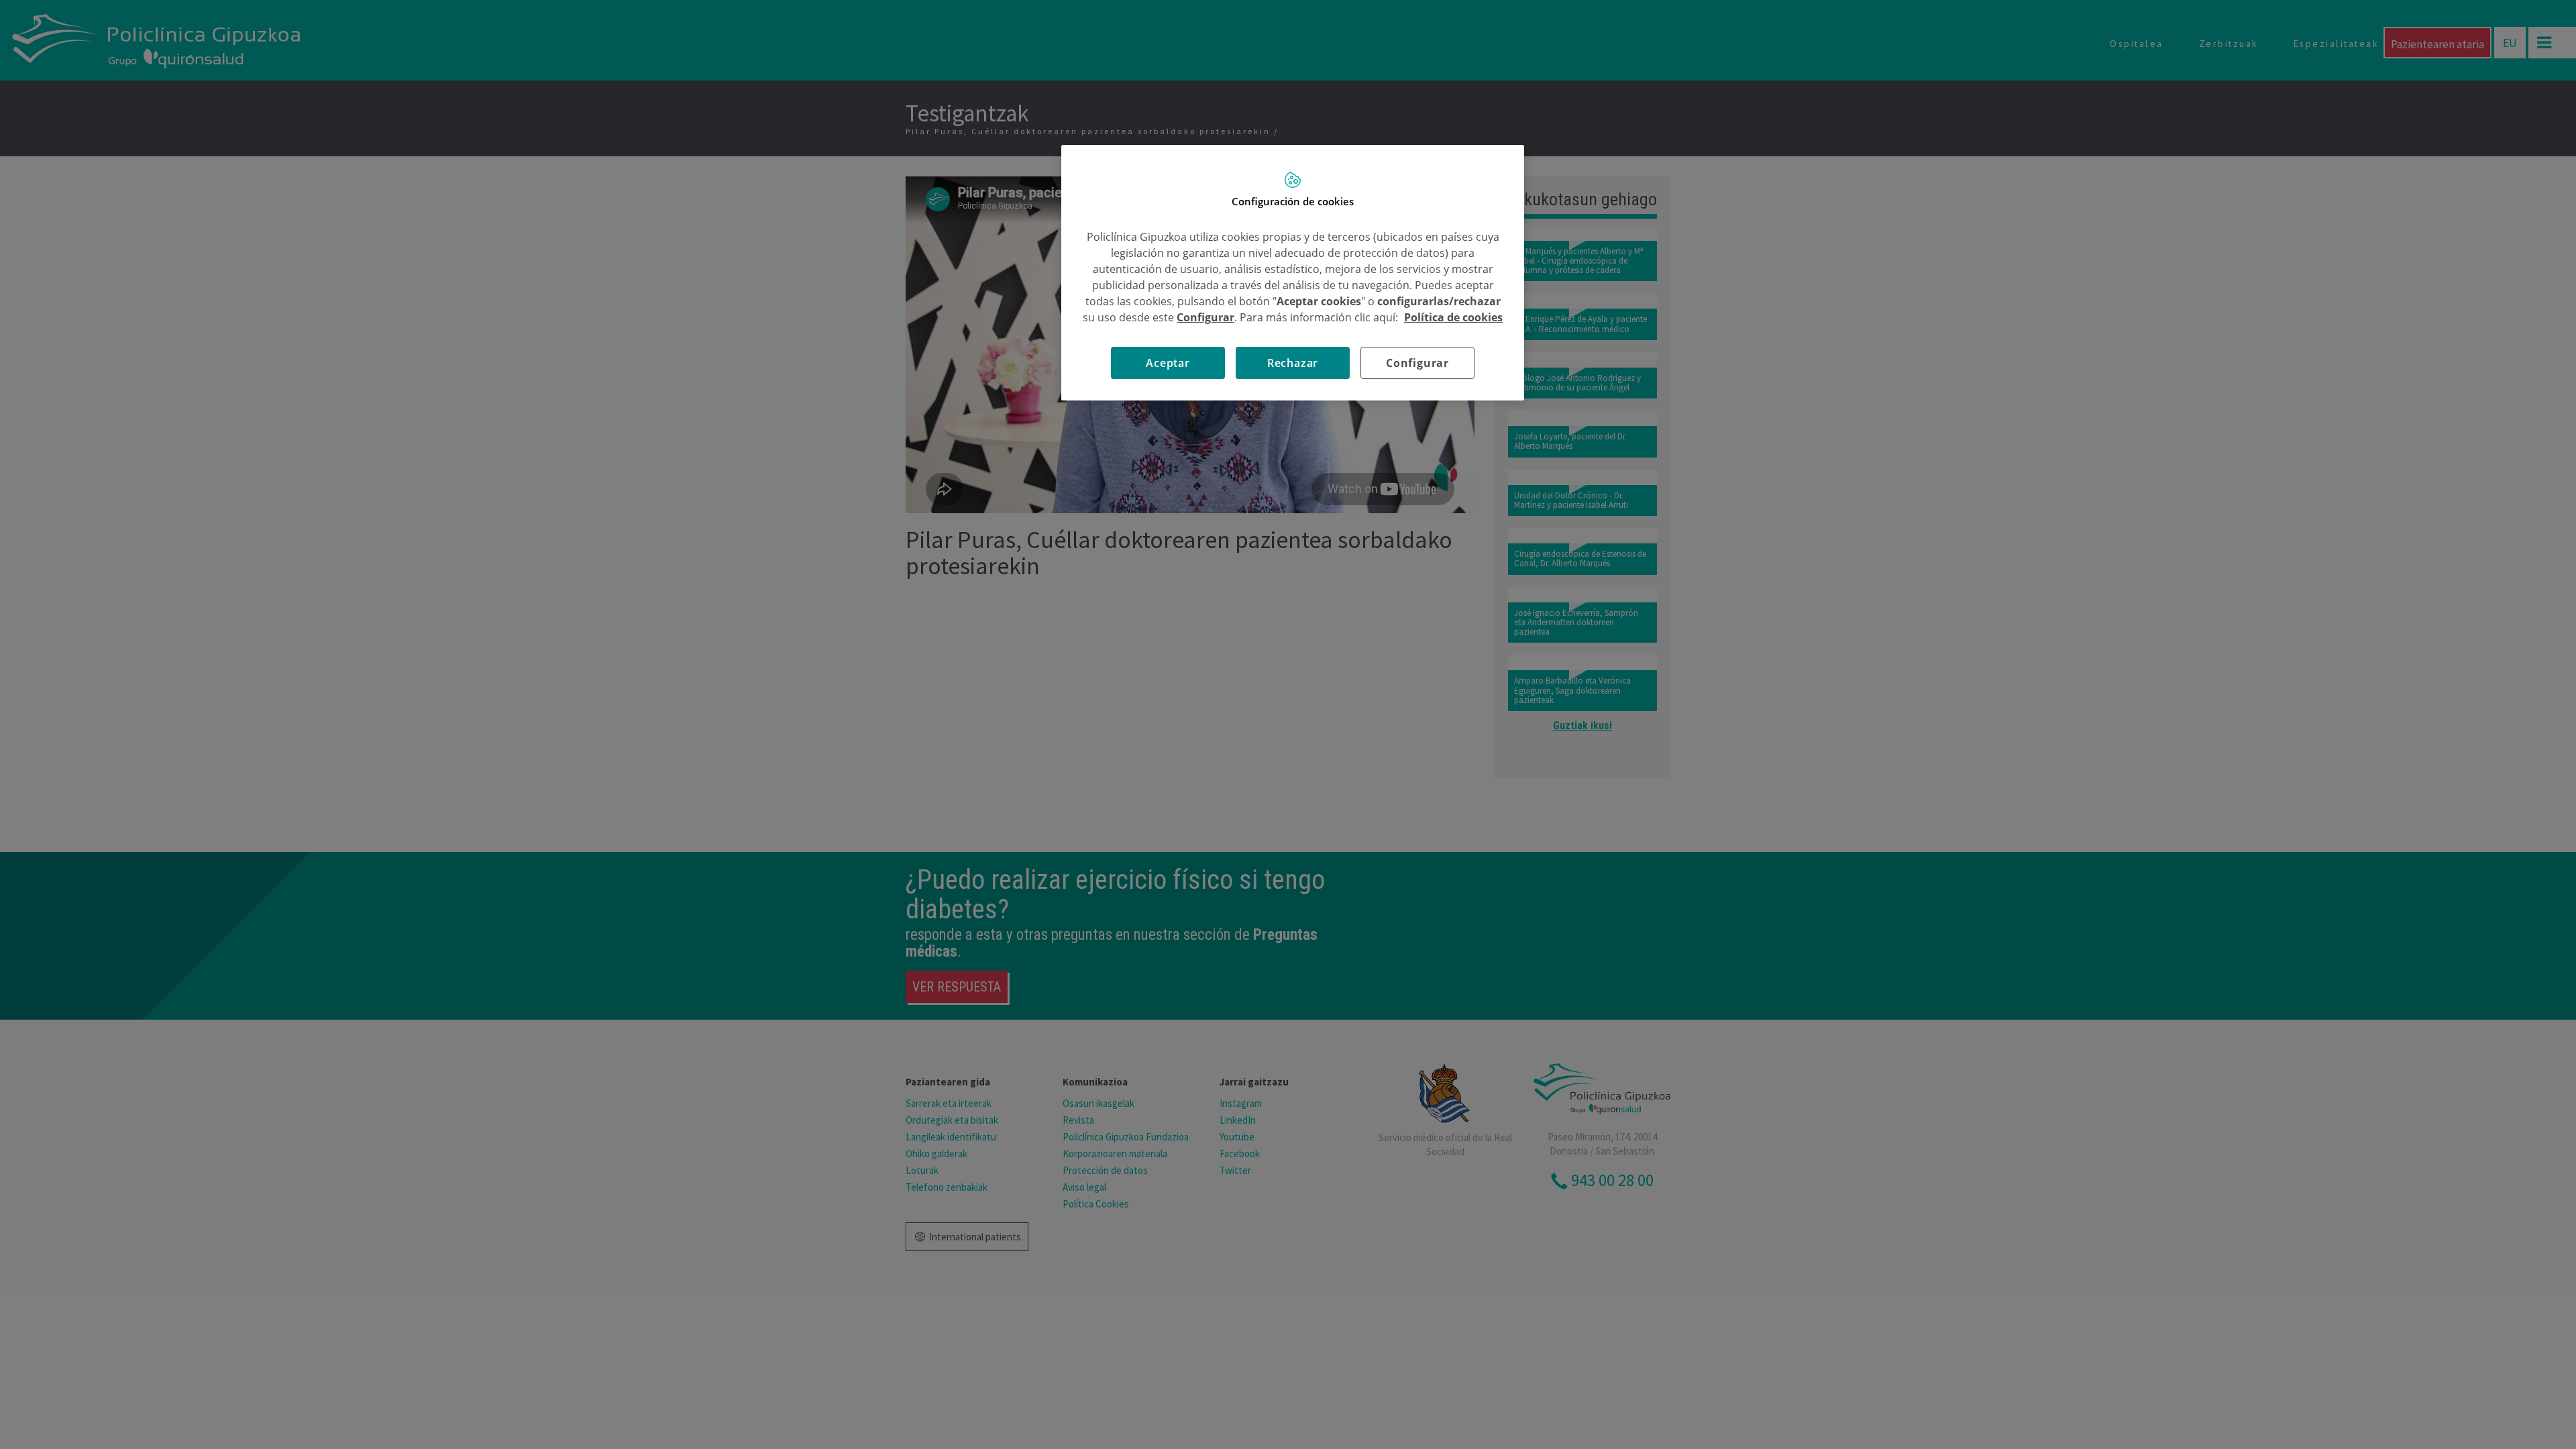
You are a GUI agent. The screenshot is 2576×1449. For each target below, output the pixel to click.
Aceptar (1168, 363)
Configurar (1417, 363)
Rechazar (1293, 363)
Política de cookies (1453, 317)
